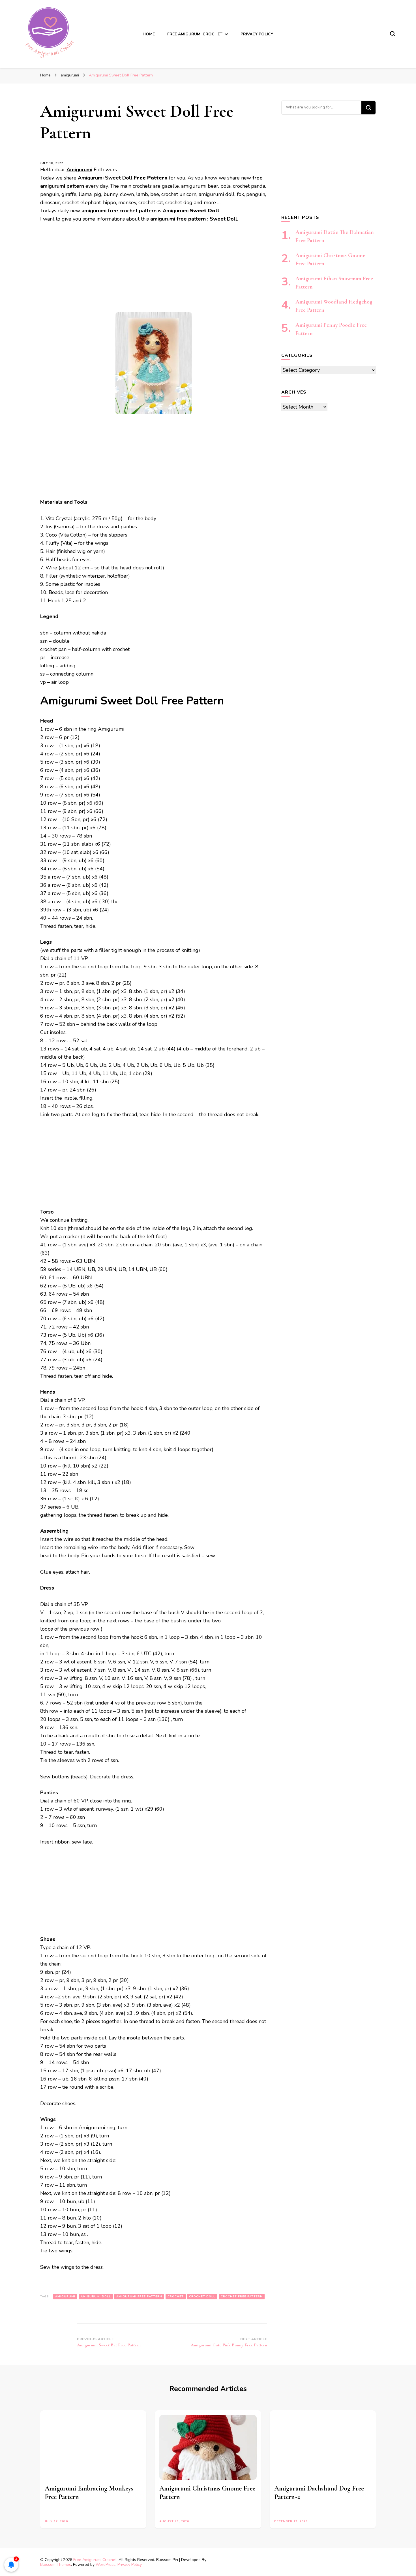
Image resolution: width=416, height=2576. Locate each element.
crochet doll (202, 2297)
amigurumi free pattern (178, 219)
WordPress (106, 2565)
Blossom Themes (56, 2565)
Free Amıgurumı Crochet (195, 34)
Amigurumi (176, 211)
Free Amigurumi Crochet (95, 2560)
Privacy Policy (257, 34)
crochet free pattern (242, 2297)
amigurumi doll (96, 2297)
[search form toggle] (393, 34)
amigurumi (65, 2297)
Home (149, 34)
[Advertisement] (154, 270)
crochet (176, 2297)
